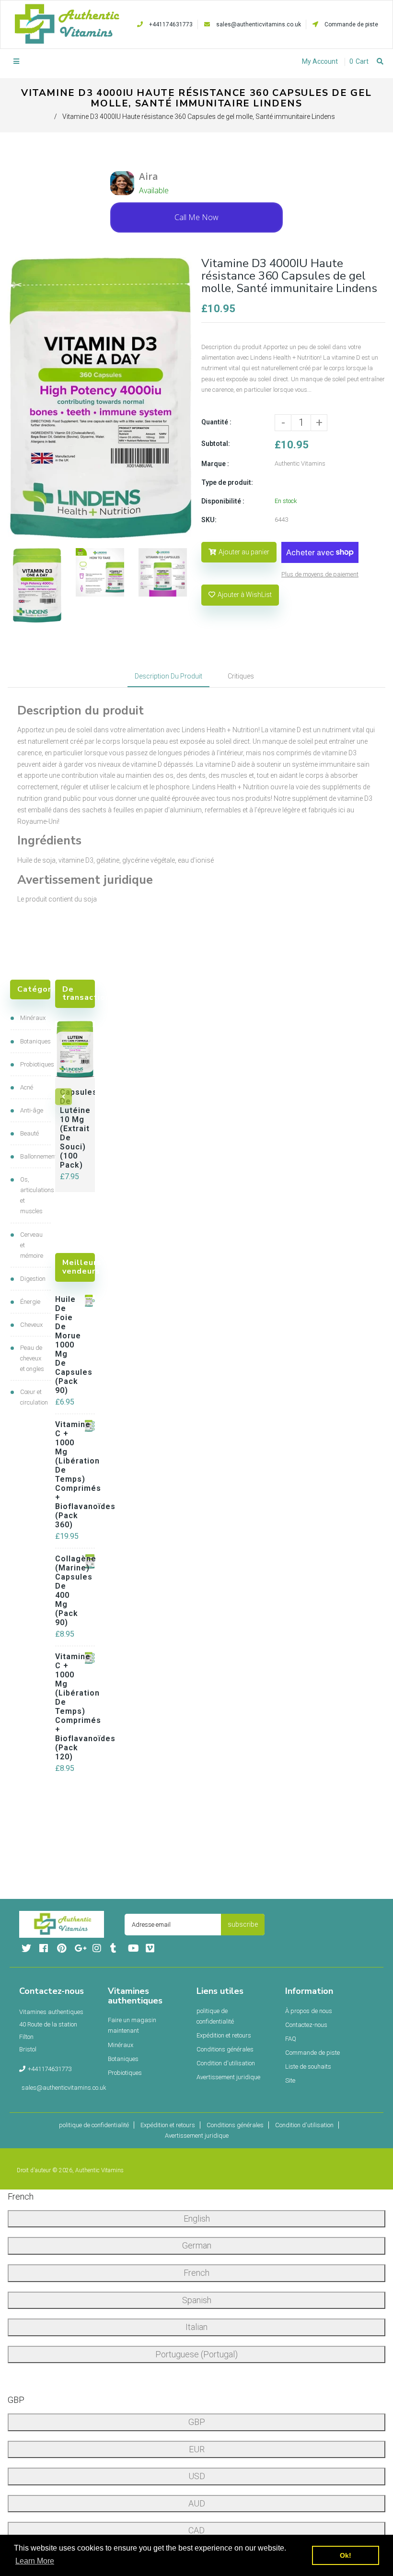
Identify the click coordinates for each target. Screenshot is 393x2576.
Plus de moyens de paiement (320, 574)
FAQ (291, 2039)
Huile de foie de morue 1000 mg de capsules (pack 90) (66, 1345)
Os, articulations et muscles (33, 1195)
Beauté (29, 1133)
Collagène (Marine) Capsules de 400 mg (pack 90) (66, 1591)
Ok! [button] (346, 2555)
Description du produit (168, 676)
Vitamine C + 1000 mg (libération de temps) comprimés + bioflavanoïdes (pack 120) (66, 1707)
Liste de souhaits (308, 2067)
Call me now (196, 217)
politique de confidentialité (215, 2016)
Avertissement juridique (228, 2077)
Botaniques (33, 1041)
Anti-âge (32, 1110)
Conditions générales (225, 2049)
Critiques (241, 676)
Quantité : (216, 422)
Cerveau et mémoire (32, 1245)
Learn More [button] (35, 2561)
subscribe (243, 1924)
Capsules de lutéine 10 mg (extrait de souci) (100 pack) (75, 1129)
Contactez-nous (306, 2025)
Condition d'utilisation (226, 2063)
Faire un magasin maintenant (132, 2025)
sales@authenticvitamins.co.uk (259, 24)
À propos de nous (309, 2011)
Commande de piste (351, 24)
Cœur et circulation (33, 1397)
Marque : (215, 464)
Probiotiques (33, 1064)
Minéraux (33, 1018)
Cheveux (31, 1325)
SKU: (209, 520)
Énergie (30, 1302)
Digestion (33, 1279)
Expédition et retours (224, 2035)
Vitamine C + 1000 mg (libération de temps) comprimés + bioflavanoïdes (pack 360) (66, 1475)
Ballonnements (33, 1156)
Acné (27, 1087)
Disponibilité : (223, 501)
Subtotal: (216, 444)
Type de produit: (227, 482)
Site (290, 2080)
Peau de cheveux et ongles (32, 1358)
